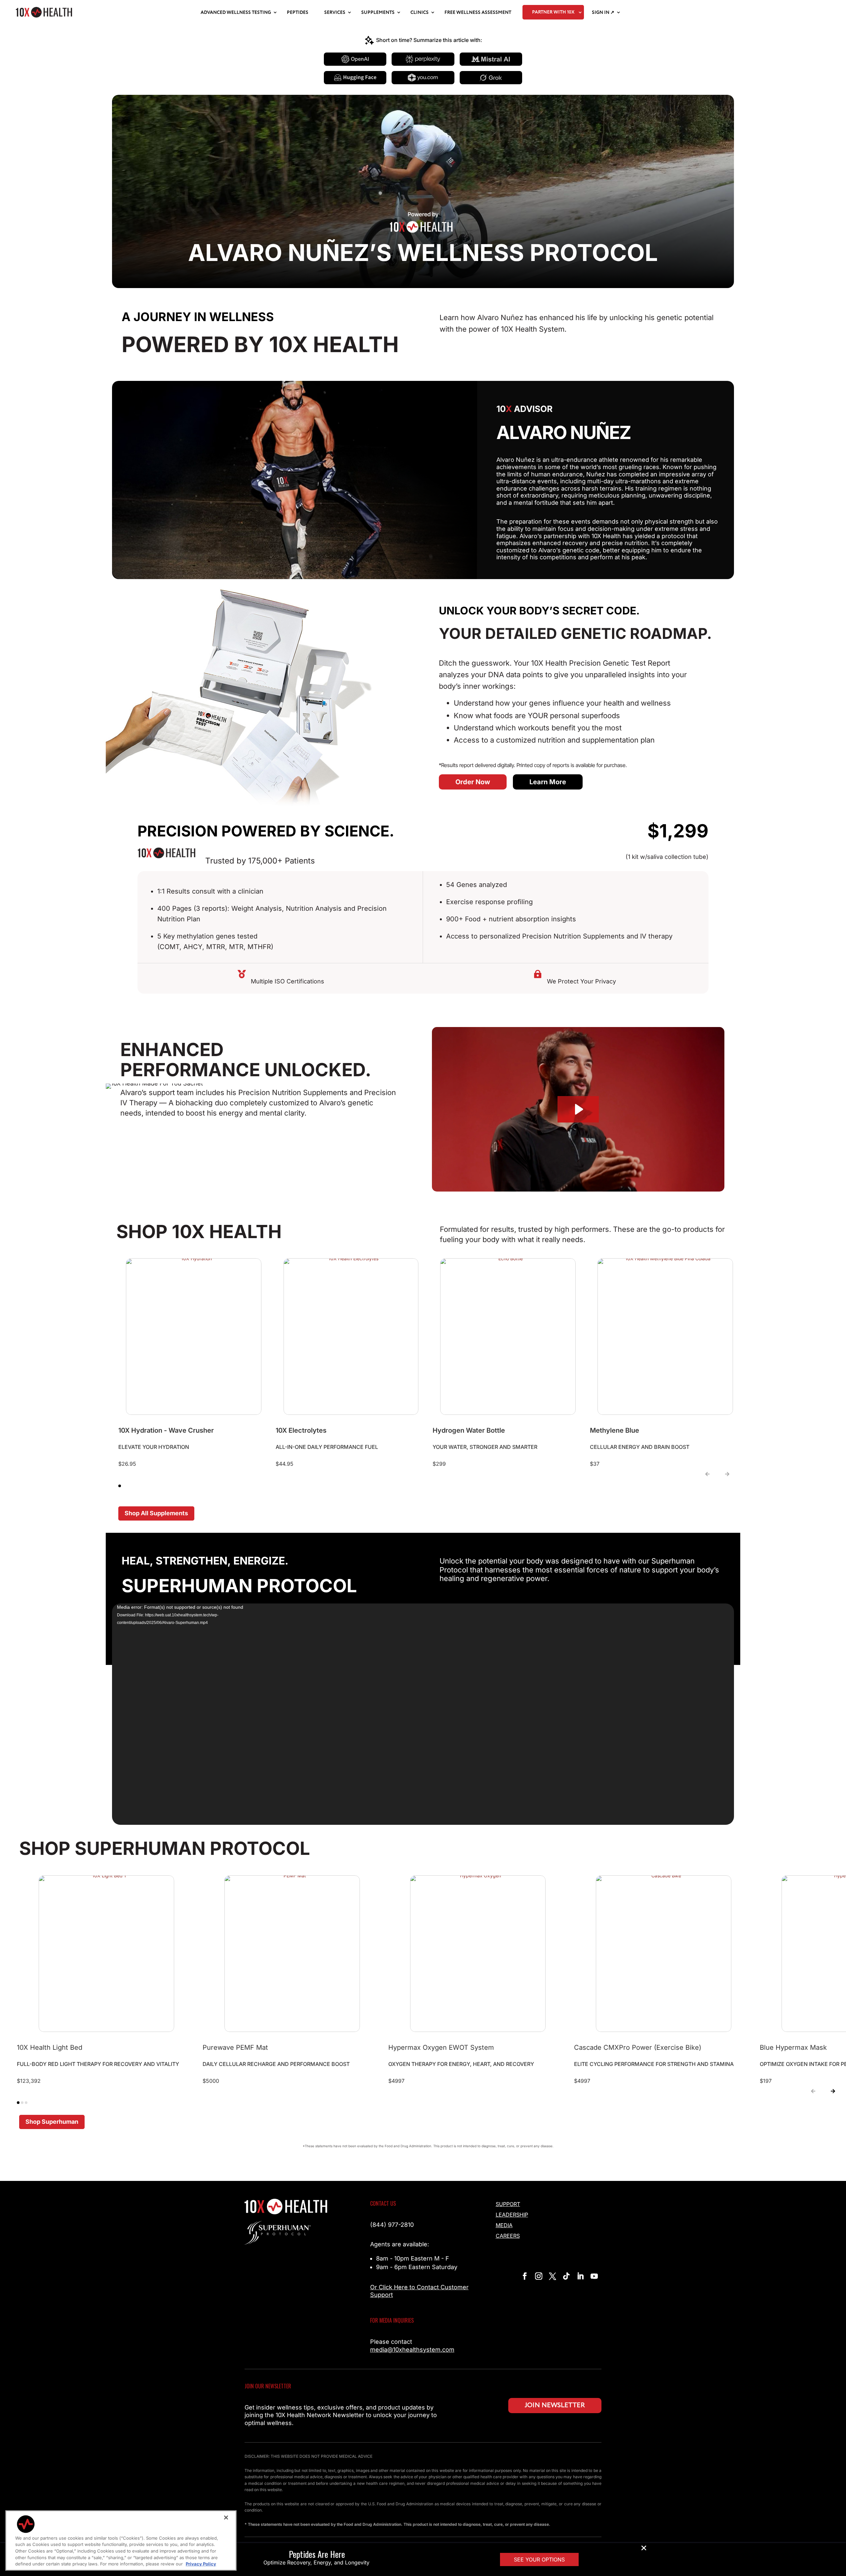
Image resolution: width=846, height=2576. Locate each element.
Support (508, 2204)
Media (504, 2225)
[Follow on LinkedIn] (580, 2276)
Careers (508, 2236)
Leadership (512, 2215)
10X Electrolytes (301, 1430)
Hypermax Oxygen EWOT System (441, 2047)
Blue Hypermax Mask (793, 2047)
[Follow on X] (553, 2276)
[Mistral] (491, 59)
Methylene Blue (615, 1430)
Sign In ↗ (603, 13)
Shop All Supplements (156, 1513)
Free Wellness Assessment (478, 13)
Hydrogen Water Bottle (469, 1430)
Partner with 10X (553, 12)
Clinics (420, 13)
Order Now (473, 782)
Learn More (548, 782)
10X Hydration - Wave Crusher (166, 1430)
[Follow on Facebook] (525, 2276)
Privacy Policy (201, 2564)
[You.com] (423, 78)
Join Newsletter (555, 2405)
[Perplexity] (423, 59)
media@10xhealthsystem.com (412, 2350)
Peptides (298, 13)
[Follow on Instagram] (539, 2276)
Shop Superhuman (52, 2122)
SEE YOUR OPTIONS (539, 2559)
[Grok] (491, 78)
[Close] (226, 2518)
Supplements (378, 13)
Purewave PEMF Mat (235, 2047)
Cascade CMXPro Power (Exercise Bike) (638, 2047)
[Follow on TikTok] (566, 2276)
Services (335, 13)
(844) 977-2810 (392, 2225)
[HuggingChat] (355, 78)
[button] (707, 1475)
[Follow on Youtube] (594, 2276)
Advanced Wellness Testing (236, 13)
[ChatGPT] (355, 59)
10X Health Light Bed (50, 2047)
